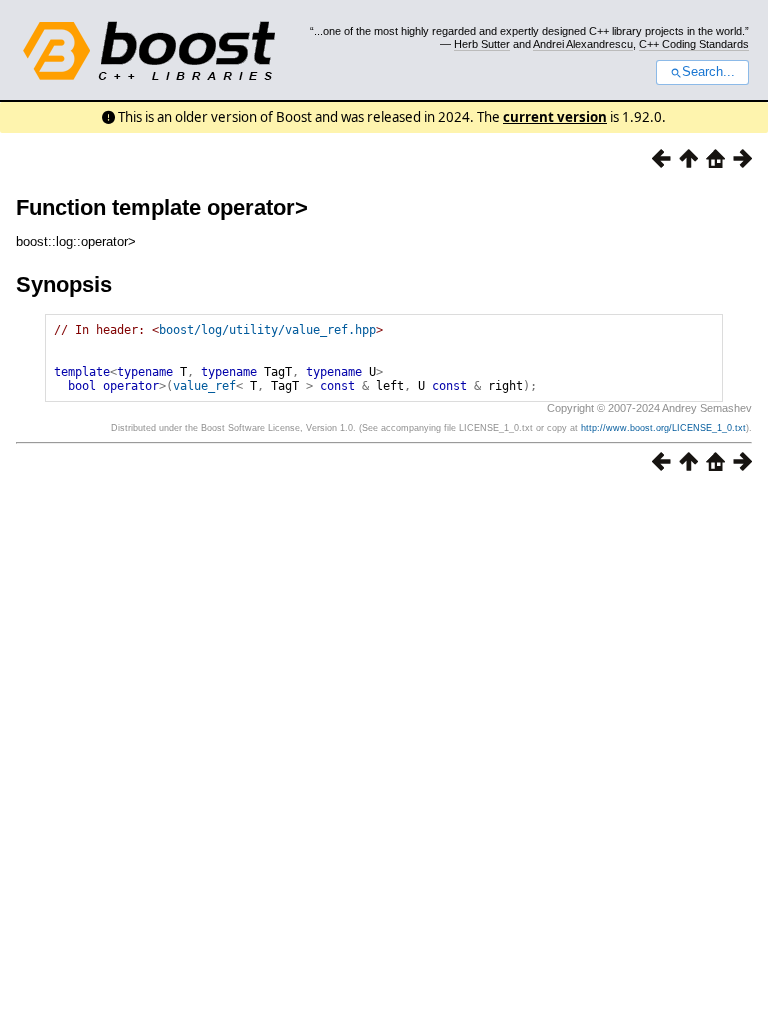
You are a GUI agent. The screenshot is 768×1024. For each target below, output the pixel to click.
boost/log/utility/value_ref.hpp (267, 330)
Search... (708, 72)
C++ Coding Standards (694, 44)
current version (555, 117)
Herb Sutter (482, 44)
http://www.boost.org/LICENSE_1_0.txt (663, 428)
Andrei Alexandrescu (583, 44)
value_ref (204, 386)
